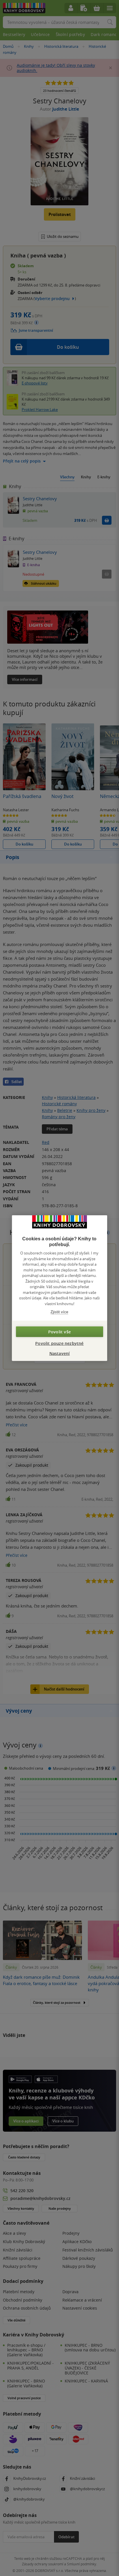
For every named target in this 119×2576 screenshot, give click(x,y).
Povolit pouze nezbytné (59, 1343)
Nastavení (60, 1353)
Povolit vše (59, 1331)
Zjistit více (59, 1312)
